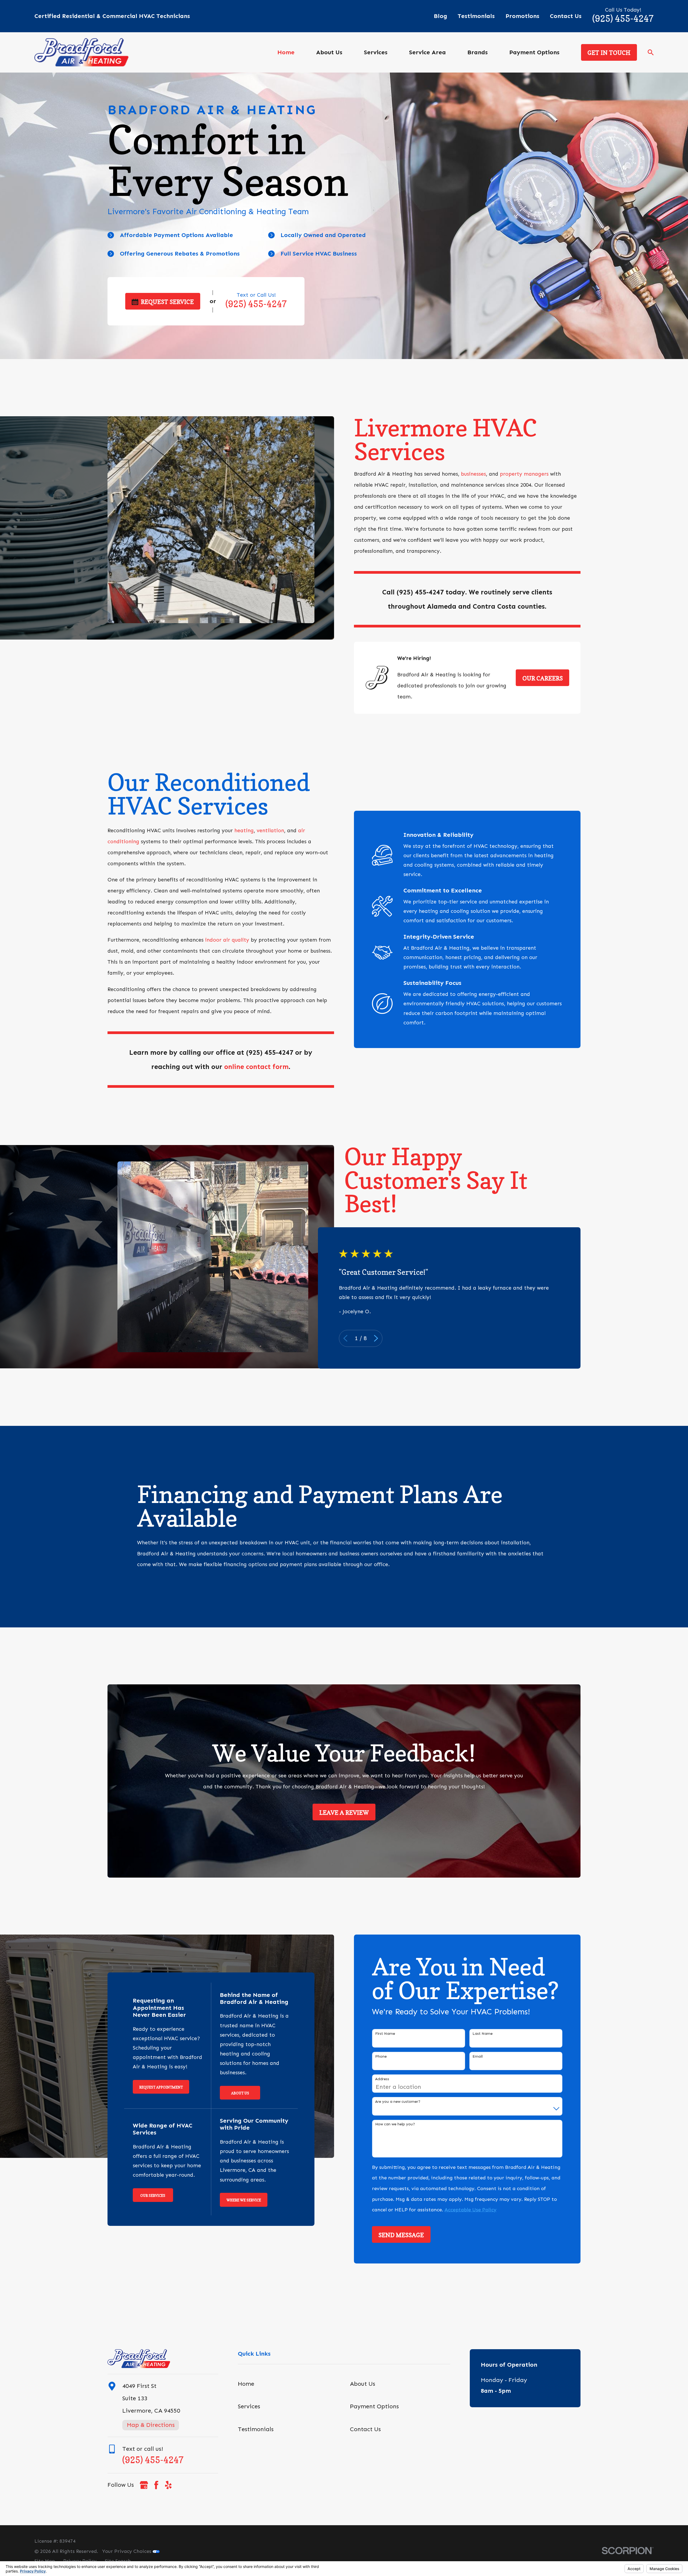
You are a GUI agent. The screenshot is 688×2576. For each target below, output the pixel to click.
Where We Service (244, 2200)
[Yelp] (168, 2485)
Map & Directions (151, 2425)
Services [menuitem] (376, 52)
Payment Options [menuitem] (534, 52)
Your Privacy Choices (127, 2551)
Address (382, 2079)
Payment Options (374, 2406)
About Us (240, 2093)
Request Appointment (161, 2087)
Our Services (153, 2195)
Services (249, 2406)
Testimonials (476, 16)
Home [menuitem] (286, 52)
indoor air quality (227, 940)
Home (246, 2384)
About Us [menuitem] (329, 52)
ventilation (270, 830)
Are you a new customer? (398, 2102)
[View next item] (376, 1338)
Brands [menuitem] (478, 52)
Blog (440, 16)
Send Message (401, 2235)
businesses (473, 474)
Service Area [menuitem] (427, 52)
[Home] (81, 52)
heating (244, 830)
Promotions (522, 16)
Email (478, 2057)
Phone (381, 2057)
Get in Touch (609, 53)
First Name (385, 2034)
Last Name (483, 2034)
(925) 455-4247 (623, 19)
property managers (524, 474)
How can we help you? (395, 2124)
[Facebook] (156, 2485)
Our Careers (543, 678)
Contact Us (566, 16)
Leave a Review (344, 1813)
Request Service (167, 302)
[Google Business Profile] (144, 2485)
